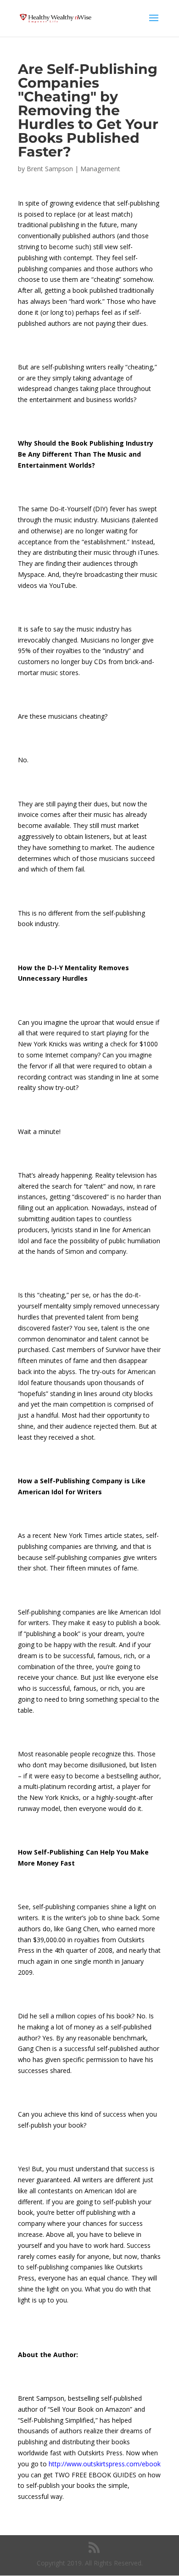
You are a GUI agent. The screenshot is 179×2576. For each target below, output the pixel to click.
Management (100, 169)
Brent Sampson (50, 169)
